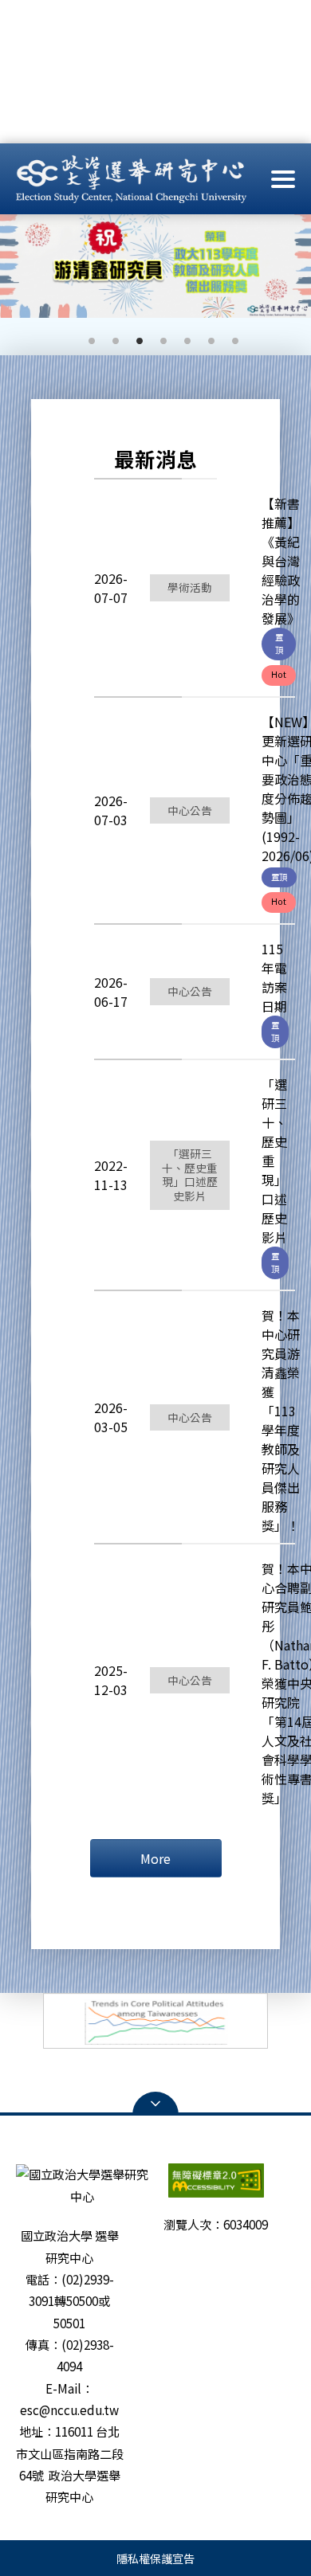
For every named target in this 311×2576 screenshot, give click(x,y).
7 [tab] (227, 339)
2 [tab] (108, 339)
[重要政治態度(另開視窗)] (155, 2021)
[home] (131, 178)
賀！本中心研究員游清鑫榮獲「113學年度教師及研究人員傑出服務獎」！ (281, 1420)
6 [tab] (203, 339)
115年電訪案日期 (274, 977)
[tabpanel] (155, 266)
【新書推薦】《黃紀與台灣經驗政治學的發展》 (281, 561)
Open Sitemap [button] (155, 2104)
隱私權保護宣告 (155, 2558)
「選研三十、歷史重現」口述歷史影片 (274, 1161)
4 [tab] (155, 339)
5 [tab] (179, 339)
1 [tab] (84, 339)
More (155, 1858)
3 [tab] (132, 339)
